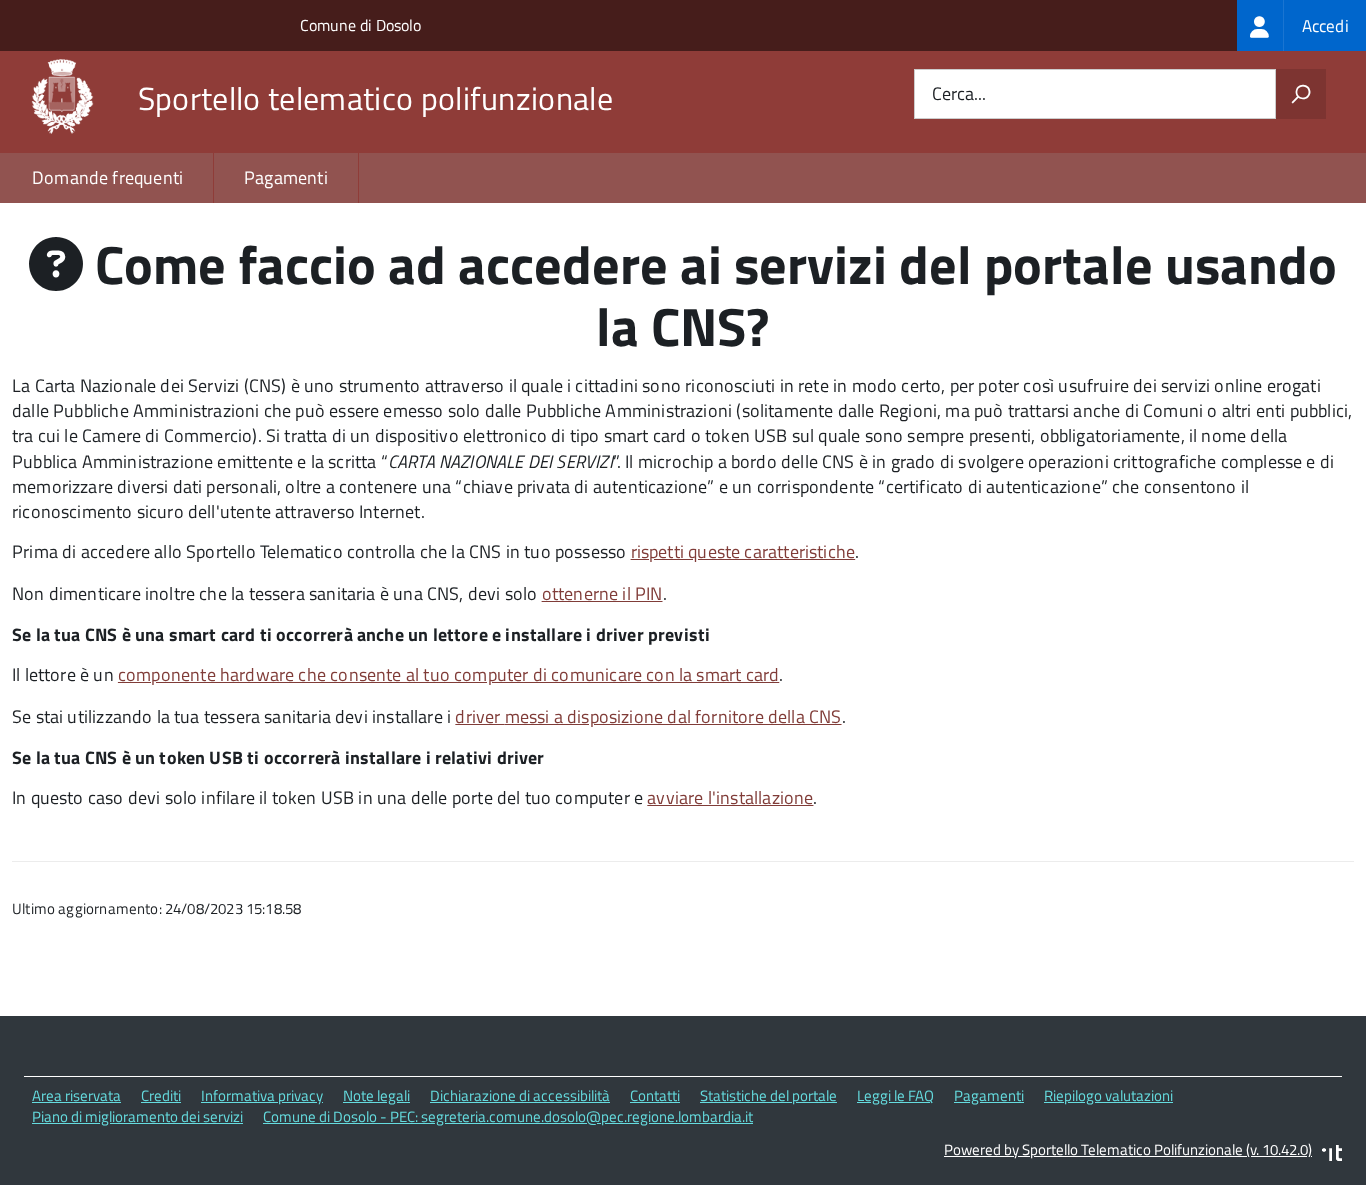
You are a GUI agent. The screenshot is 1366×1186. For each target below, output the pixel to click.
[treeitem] (1301, 25)
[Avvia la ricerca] (1301, 94)
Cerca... (959, 94)
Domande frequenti (107, 177)
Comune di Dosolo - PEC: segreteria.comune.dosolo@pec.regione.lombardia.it (508, 1116)
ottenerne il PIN (602, 593)
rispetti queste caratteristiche (743, 551)
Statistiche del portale (768, 1095)
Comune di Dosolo (360, 25)
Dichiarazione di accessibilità (520, 1095)
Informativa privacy (262, 1095)
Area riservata (76, 1095)
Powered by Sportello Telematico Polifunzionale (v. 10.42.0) (1128, 1149)
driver (648, 716)
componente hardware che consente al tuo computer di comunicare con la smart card (448, 674)
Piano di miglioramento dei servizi (137, 1116)
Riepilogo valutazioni (1108, 1095)
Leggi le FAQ (895, 1095)
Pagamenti (286, 177)
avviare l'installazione (730, 797)
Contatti (655, 1095)
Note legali (376, 1095)
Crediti (161, 1095)
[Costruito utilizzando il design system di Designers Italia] (1332, 1155)
